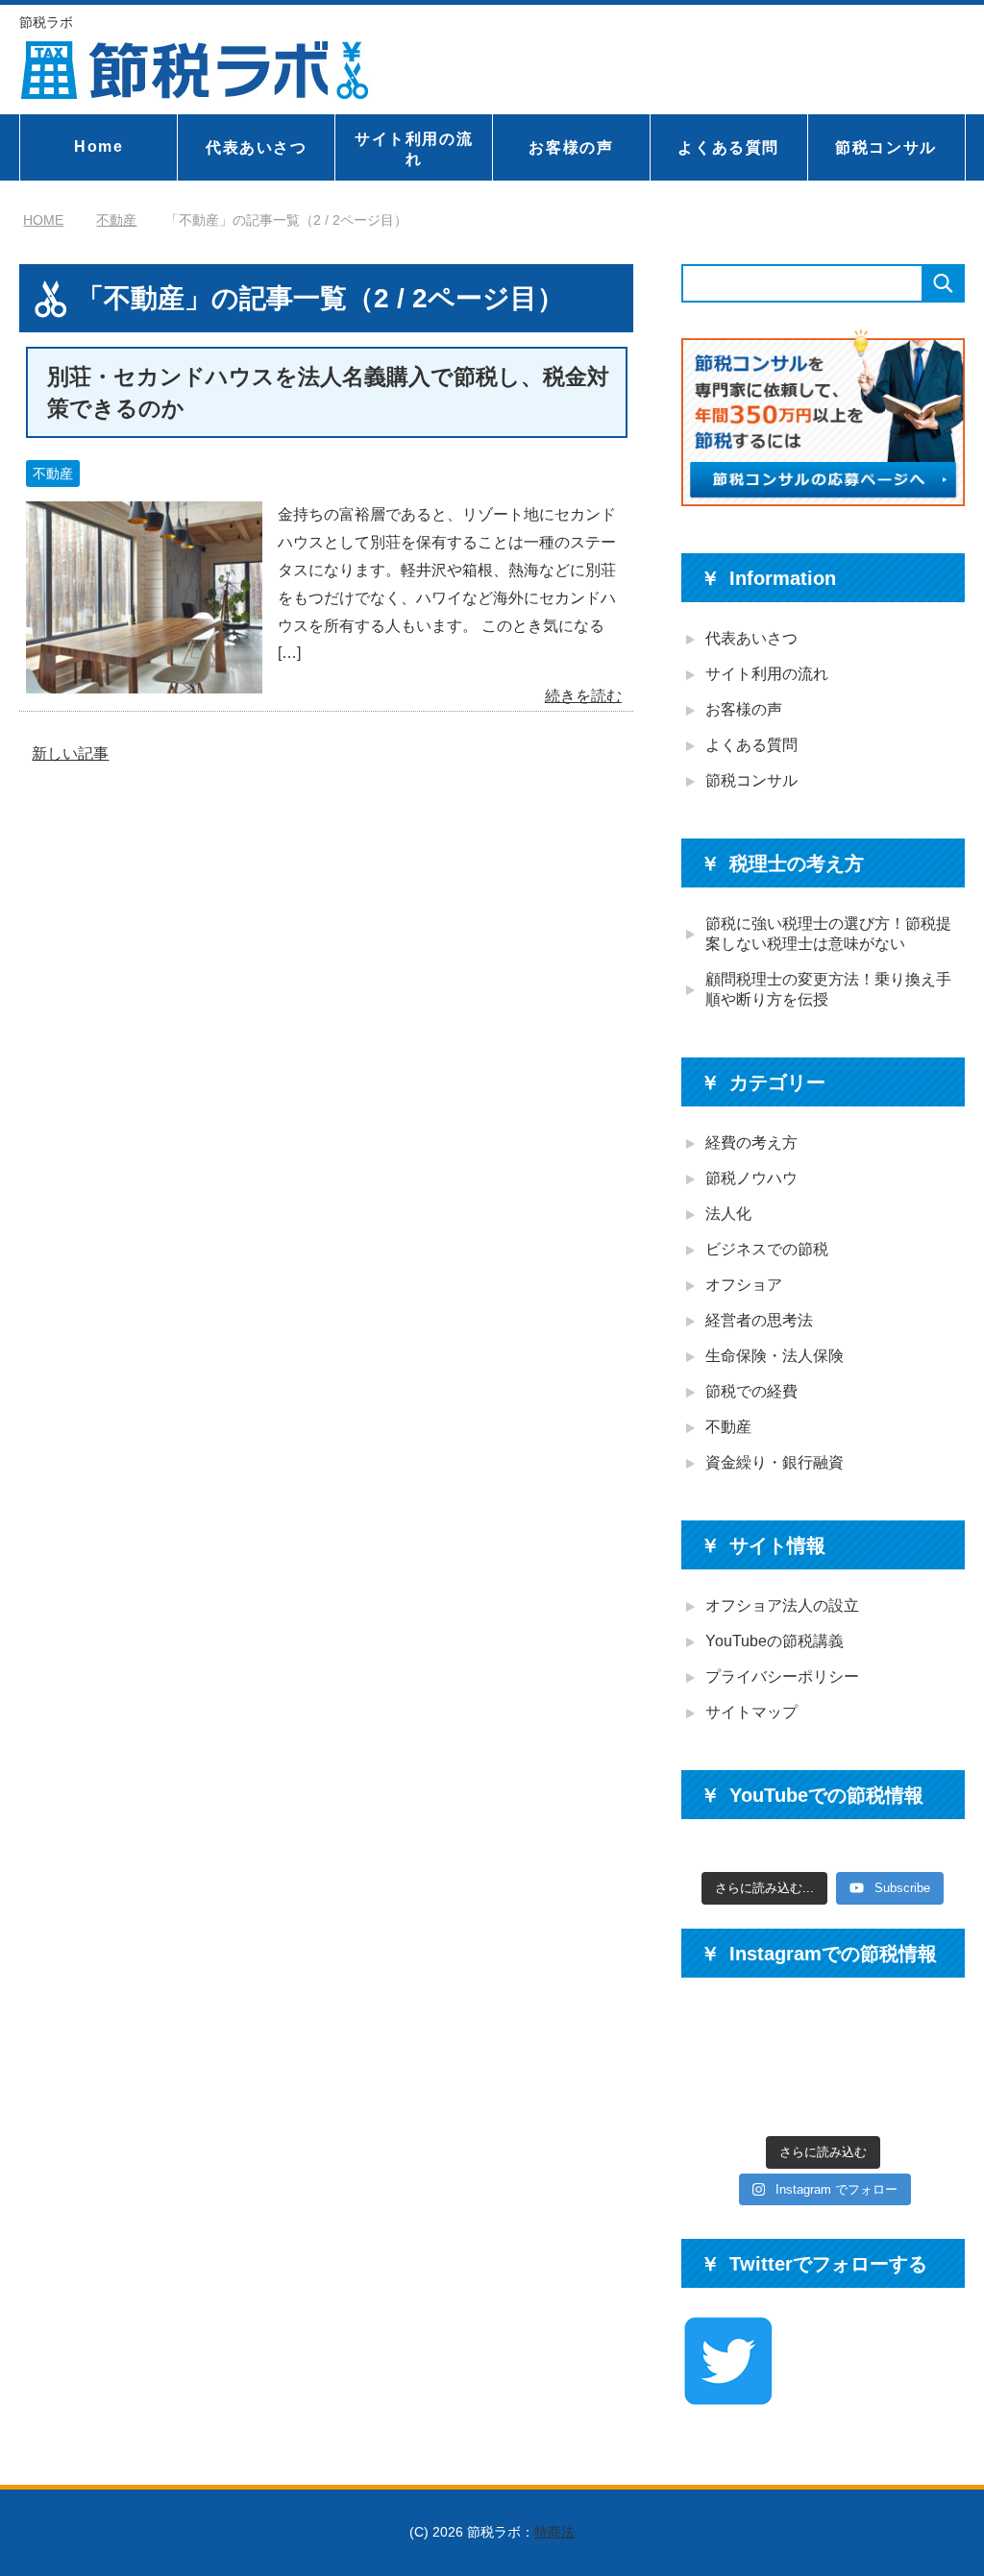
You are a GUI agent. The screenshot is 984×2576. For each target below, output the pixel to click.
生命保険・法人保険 (775, 1356)
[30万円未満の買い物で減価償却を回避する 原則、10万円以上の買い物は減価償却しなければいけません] (932, 2094)
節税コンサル (886, 147)
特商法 (554, 2532)
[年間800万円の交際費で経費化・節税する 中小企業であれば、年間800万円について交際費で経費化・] (786, 2094)
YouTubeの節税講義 (775, 1641)
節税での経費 (751, 1391)
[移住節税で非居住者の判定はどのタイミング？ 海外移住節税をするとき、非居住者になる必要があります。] (859, 2034)
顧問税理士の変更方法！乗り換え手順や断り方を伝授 (828, 989)
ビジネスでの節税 (767, 1249)
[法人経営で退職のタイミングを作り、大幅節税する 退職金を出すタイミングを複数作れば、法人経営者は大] (713, 2094)
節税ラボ (46, 22)
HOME (43, 220)
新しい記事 (70, 753)
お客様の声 (571, 147)
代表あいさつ (257, 147)
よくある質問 (728, 147)
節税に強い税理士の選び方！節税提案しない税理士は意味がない (828, 934)
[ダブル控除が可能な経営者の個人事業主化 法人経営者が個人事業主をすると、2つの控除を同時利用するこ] (932, 2034)
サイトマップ (751, 1712)
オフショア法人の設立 (782, 1605)
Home (98, 146)
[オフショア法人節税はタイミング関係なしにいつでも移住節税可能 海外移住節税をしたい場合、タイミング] (713, 2034)
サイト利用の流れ (414, 149)
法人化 (728, 1214)
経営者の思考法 (759, 1320)
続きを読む (583, 696)
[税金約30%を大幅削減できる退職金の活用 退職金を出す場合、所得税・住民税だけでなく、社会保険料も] (859, 2094)
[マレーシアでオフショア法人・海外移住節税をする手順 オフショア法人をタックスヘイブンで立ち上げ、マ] (786, 2034)
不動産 (53, 474)
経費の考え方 (751, 1142)
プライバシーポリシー (782, 1677)
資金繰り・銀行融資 (775, 1462)
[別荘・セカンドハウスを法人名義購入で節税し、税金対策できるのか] (144, 680)
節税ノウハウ (751, 1178)
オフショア (744, 1285)
